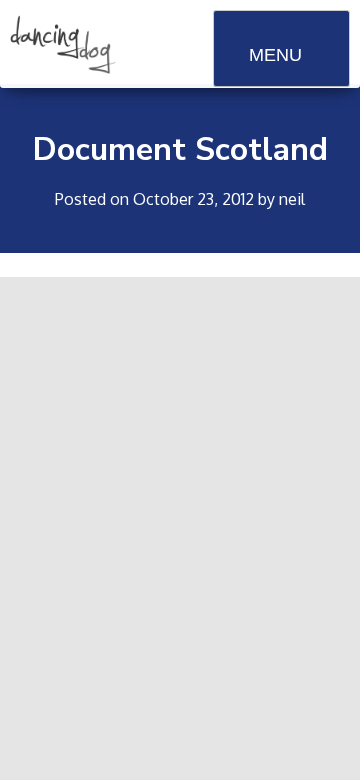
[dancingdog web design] (63, 68)
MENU (275, 55)
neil (292, 199)
